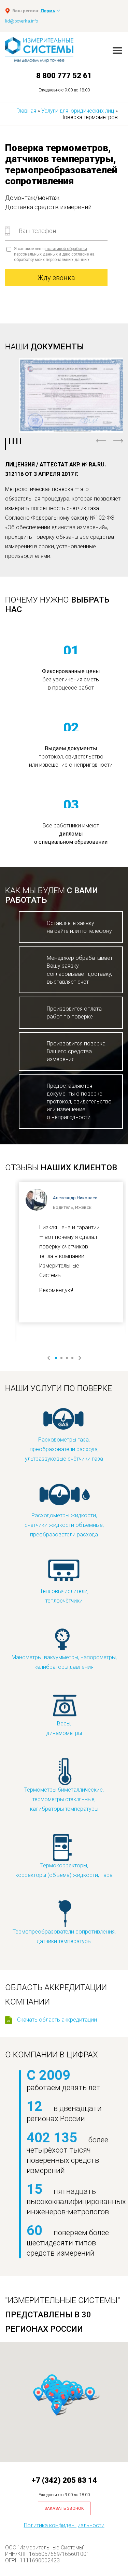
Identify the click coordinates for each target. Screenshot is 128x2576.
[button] (90, 2394)
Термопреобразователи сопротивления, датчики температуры (64, 1936)
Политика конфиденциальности (64, 2525)
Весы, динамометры (64, 1728)
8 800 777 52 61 (64, 76)
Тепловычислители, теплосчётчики (64, 1596)
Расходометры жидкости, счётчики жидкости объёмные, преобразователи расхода (64, 1525)
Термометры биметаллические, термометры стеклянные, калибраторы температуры (64, 1799)
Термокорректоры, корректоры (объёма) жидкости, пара (64, 1870)
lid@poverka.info (22, 21)
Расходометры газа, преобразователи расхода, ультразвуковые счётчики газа (64, 1449)
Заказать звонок (64, 2508)
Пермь (48, 11)
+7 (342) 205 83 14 (64, 2480)
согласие (80, 254)
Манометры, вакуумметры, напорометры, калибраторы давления (64, 1662)
